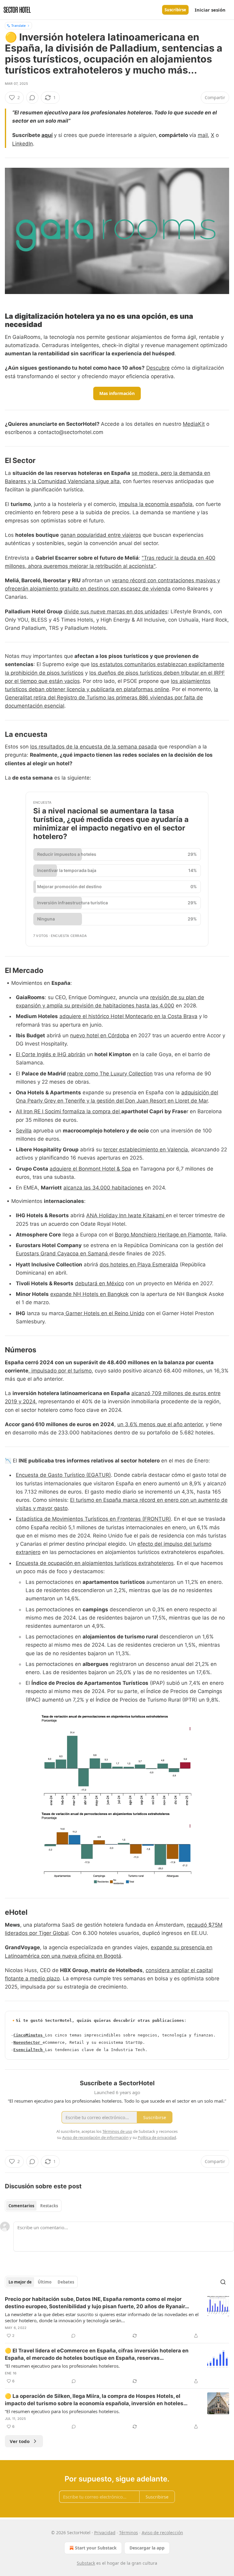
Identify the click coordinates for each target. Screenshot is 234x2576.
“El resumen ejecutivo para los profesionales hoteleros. (62, 2366)
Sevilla (24, 1131)
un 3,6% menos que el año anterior (160, 1424)
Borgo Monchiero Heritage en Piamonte (163, 1235)
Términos (129, 2533)
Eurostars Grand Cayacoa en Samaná (63, 1254)
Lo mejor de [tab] (20, 2282)
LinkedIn (23, 144)
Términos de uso (117, 2131)
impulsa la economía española (156, 504)
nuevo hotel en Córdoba (100, 1035)
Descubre (158, 368)
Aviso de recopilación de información (95, 2137)
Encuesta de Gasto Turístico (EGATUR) (63, 1475)
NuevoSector (27, 2042)
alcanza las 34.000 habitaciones (103, 1188)
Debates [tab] (66, 2282)
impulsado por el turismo (61, 1371)
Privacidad (105, 2533)
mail (203, 135)
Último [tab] (45, 2282)
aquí (47, 135)
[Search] (223, 2282)
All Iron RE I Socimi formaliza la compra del (69, 1111)
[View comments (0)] (32, 98)
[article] (117, 2317)
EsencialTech (28, 2050)
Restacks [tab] (49, 2206)
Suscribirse (175, 10)
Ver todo (20, 2441)
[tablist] (33, 2206)
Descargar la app (147, 2548)
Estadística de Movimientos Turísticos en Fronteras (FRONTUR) (93, 1519)
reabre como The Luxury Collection (110, 1074)
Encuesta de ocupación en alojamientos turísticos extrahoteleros (95, 1563)
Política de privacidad (157, 2137)
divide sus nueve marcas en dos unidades (116, 612)
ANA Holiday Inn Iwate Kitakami (126, 1215)
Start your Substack (96, 2548)
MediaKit (194, 424)
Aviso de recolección (162, 2533)
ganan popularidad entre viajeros (101, 535)
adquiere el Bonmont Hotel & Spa (90, 1169)
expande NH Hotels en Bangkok (89, 1294)
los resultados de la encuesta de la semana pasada (94, 747)
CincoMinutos (28, 2035)
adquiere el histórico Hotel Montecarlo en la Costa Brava (128, 1016)
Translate (18, 25)
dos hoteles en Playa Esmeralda (139, 1265)
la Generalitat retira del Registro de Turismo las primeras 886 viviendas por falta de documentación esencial (112, 698)
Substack (86, 2563)
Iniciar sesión (210, 10)
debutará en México (99, 1283)
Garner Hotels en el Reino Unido (104, 1313)
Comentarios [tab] (21, 2206)
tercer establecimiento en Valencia (146, 1150)
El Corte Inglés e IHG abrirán (51, 1054)
